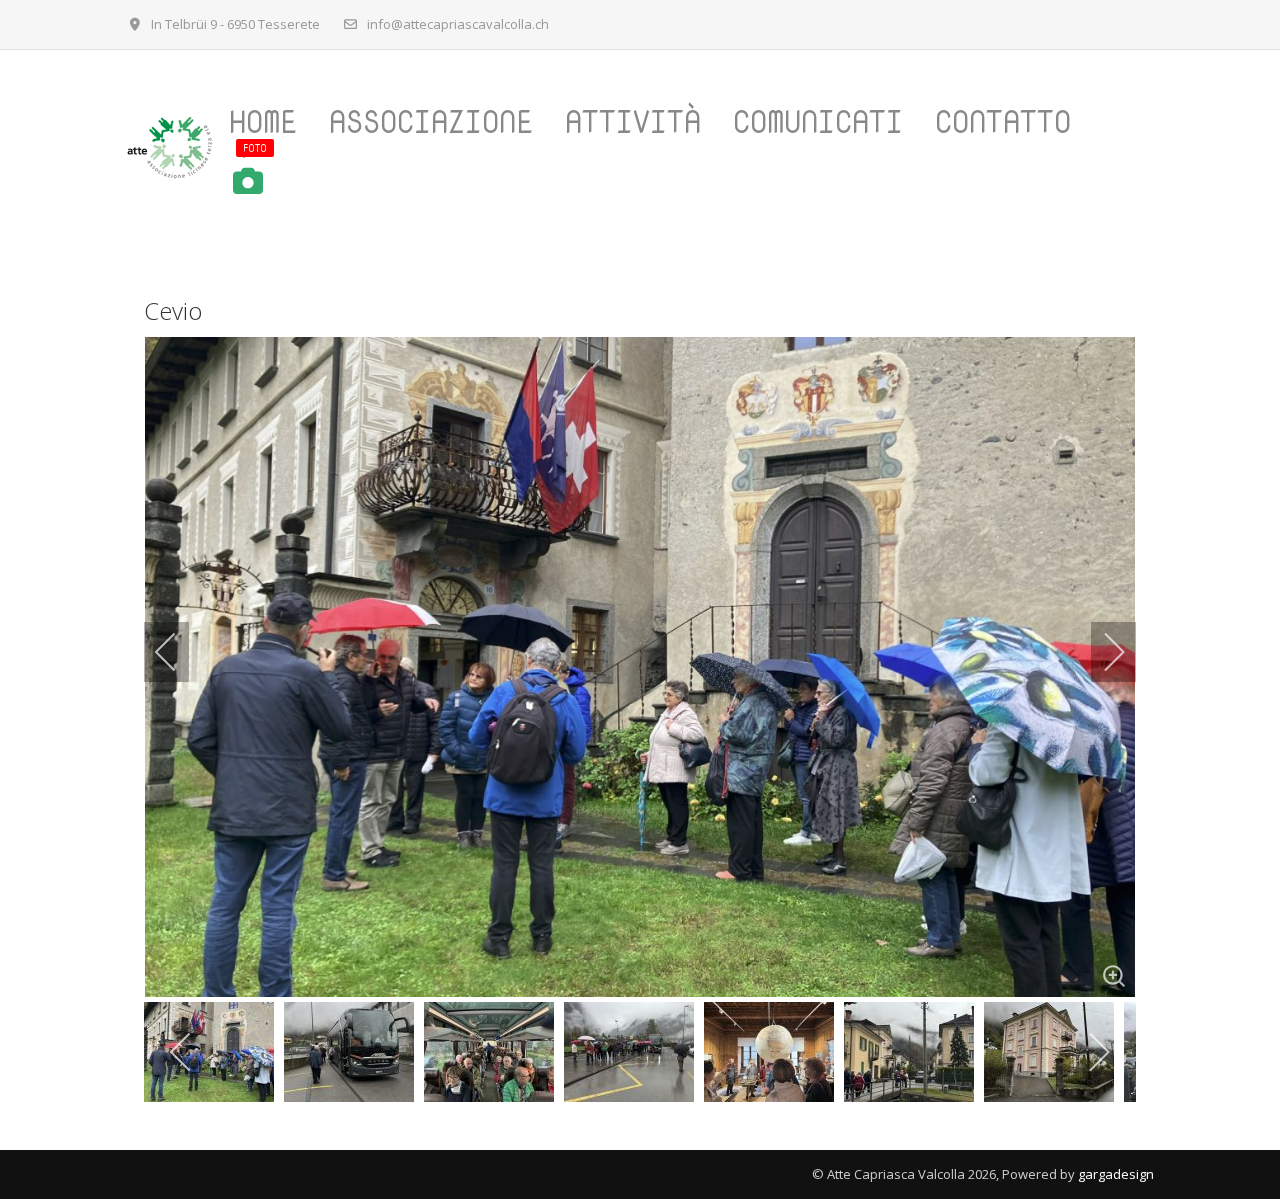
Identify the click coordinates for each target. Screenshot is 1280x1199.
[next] (1101, 652)
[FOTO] (260, 181)
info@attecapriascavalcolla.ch (458, 24)
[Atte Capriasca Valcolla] (169, 147)
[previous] (179, 652)
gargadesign (1116, 1174)
